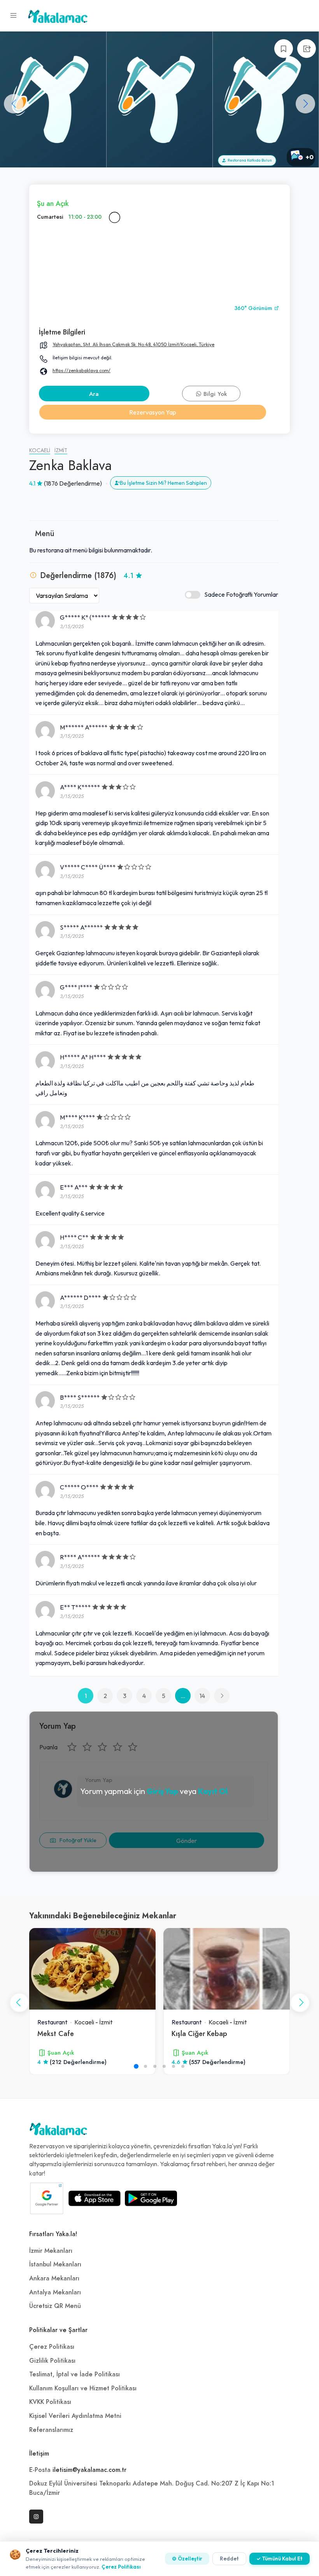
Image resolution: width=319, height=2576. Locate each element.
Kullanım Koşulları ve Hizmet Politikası (83, 2388)
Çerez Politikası (52, 2347)
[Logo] (58, 2131)
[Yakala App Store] (95, 2198)
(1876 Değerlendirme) (73, 483)
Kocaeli (40, 450)
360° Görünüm (254, 308)
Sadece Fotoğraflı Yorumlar (241, 594)
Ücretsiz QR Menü (55, 2306)
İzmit (61, 450)
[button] (305, 104)
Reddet (229, 2559)
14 (202, 1696)
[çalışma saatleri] (114, 217)
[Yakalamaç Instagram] (36, 2517)
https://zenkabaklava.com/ (82, 370)
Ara (94, 394)
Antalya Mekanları (55, 2292)
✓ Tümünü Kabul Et (280, 2559)
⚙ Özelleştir (187, 2559)
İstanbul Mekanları (55, 2264)
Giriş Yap (162, 1791)
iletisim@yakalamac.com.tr (89, 2470)
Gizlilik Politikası (52, 2361)
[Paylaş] (307, 49)
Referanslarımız (51, 2430)
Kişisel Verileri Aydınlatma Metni (75, 2416)
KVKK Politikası (50, 2402)
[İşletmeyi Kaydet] (284, 49)
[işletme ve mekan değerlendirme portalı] (14, 16)
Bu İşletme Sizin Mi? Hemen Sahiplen (163, 483)
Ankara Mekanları (54, 2278)
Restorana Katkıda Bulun (249, 160)
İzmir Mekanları (51, 2251)
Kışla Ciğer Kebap (199, 2033)
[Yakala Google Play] (151, 2198)
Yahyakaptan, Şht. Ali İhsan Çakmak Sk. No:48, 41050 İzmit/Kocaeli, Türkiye (133, 344)
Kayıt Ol (213, 1791)
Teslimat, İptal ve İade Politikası (74, 2374)
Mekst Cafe (56, 2033)
